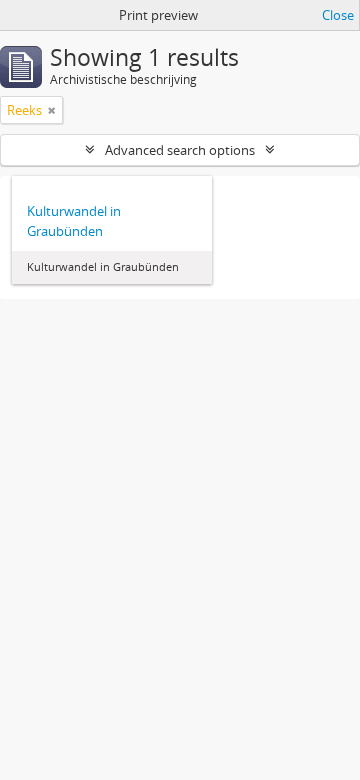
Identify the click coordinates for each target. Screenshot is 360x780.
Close (338, 15)
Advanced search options (180, 150)
